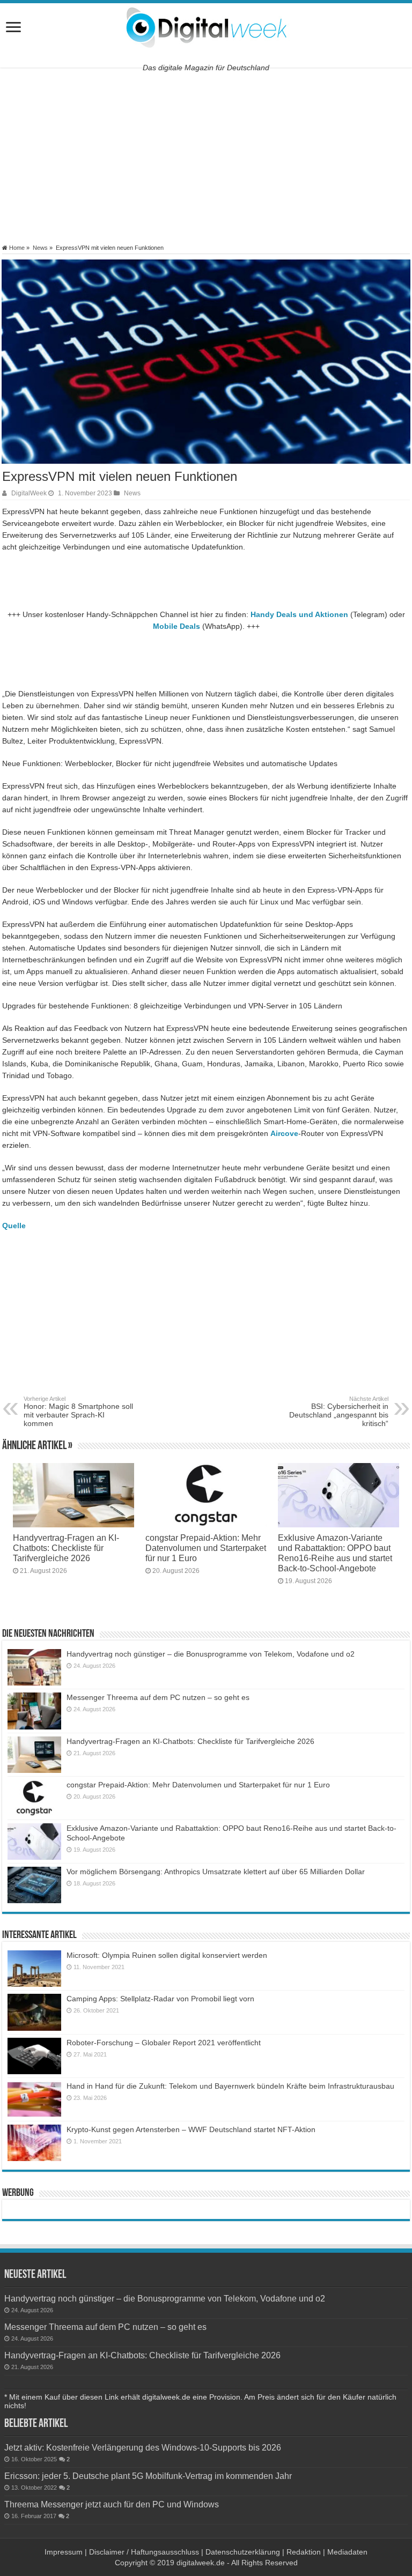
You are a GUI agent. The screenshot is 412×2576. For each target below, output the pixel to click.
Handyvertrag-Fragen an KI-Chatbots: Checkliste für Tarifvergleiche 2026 (66, 1548)
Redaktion (304, 2552)
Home (16, 248)
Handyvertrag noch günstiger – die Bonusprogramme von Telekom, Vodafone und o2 (211, 1654)
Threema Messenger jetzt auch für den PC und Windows (112, 2504)
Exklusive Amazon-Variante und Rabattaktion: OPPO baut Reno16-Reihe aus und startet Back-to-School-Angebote (335, 1553)
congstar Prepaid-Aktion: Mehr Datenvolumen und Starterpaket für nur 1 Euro (206, 1548)
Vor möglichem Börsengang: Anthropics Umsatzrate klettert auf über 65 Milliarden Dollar (216, 1872)
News (40, 248)
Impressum (64, 2552)
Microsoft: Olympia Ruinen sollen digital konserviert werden (167, 1955)
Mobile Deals (176, 626)
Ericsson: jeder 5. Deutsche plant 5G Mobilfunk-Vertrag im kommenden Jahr (148, 2476)
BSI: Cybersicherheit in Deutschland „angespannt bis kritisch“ (339, 1412)
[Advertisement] (206, 156)
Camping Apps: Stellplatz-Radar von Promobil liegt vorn (160, 1999)
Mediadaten (347, 2552)
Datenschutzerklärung (243, 2552)
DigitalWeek (29, 493)
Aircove (284, 1133)
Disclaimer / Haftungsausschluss (144, 2552)
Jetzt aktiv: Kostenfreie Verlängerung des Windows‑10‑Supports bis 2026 (143, 2447)
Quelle (14, 1226)
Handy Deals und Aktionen (299, 614)
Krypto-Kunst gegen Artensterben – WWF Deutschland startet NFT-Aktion (191, 2129)
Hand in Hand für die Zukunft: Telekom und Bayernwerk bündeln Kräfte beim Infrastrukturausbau (230, 2086)
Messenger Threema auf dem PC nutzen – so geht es (158, 1697)
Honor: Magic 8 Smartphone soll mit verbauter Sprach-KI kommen (78, 1412)
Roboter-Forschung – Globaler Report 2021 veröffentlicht (164, 2043)
